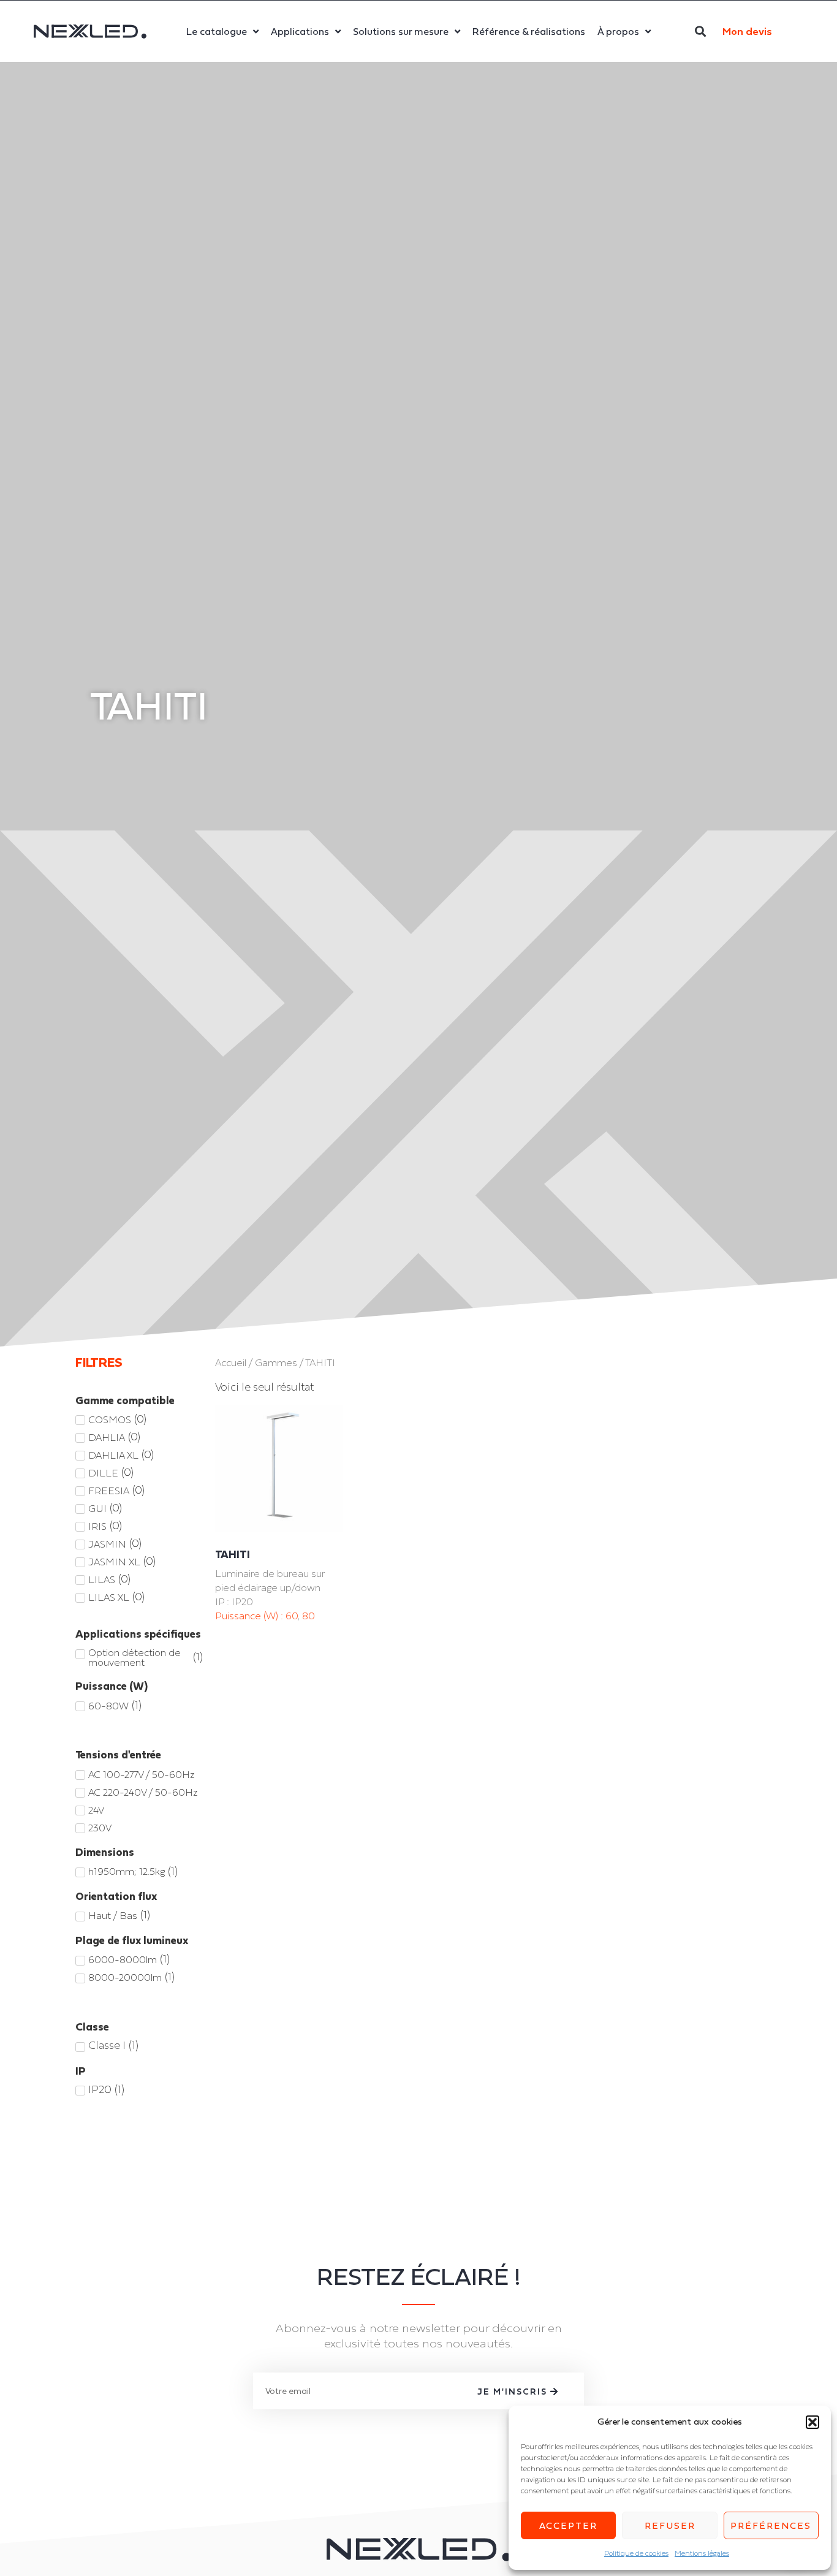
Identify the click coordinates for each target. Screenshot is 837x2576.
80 (309, 1616)
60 (292, 1616)
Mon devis (747, 31)
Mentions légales (702, 2553)
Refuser (670, 2525)
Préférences (771, 2525)
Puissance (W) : (250, 1616)
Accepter (568, 2525)
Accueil (231, 1363)
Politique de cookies (636, 2553)
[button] (812, 2422)
